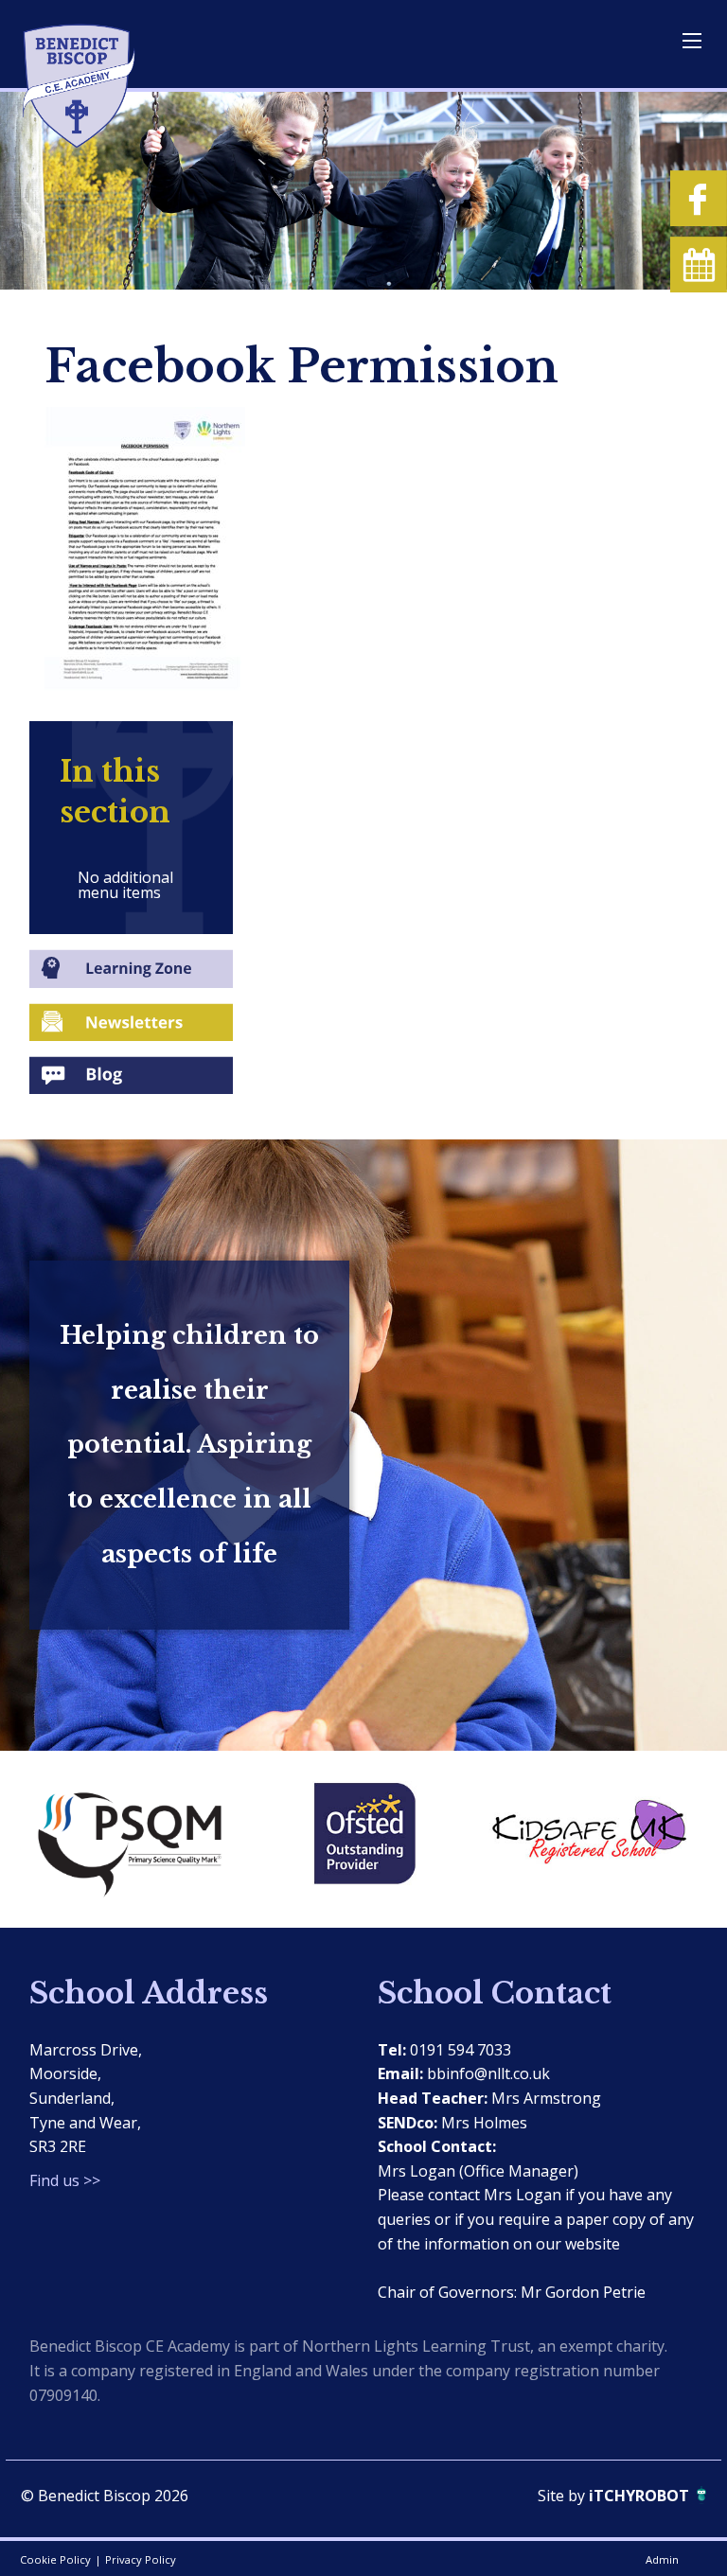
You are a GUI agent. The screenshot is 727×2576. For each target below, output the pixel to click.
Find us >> (65, 2180)
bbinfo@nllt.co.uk (488, 2073)
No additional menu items (125, 885)
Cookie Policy (55, 2559)
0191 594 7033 (461, 2050)
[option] (141, 1839)
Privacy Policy (141, 2559)
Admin (662, 2559)
